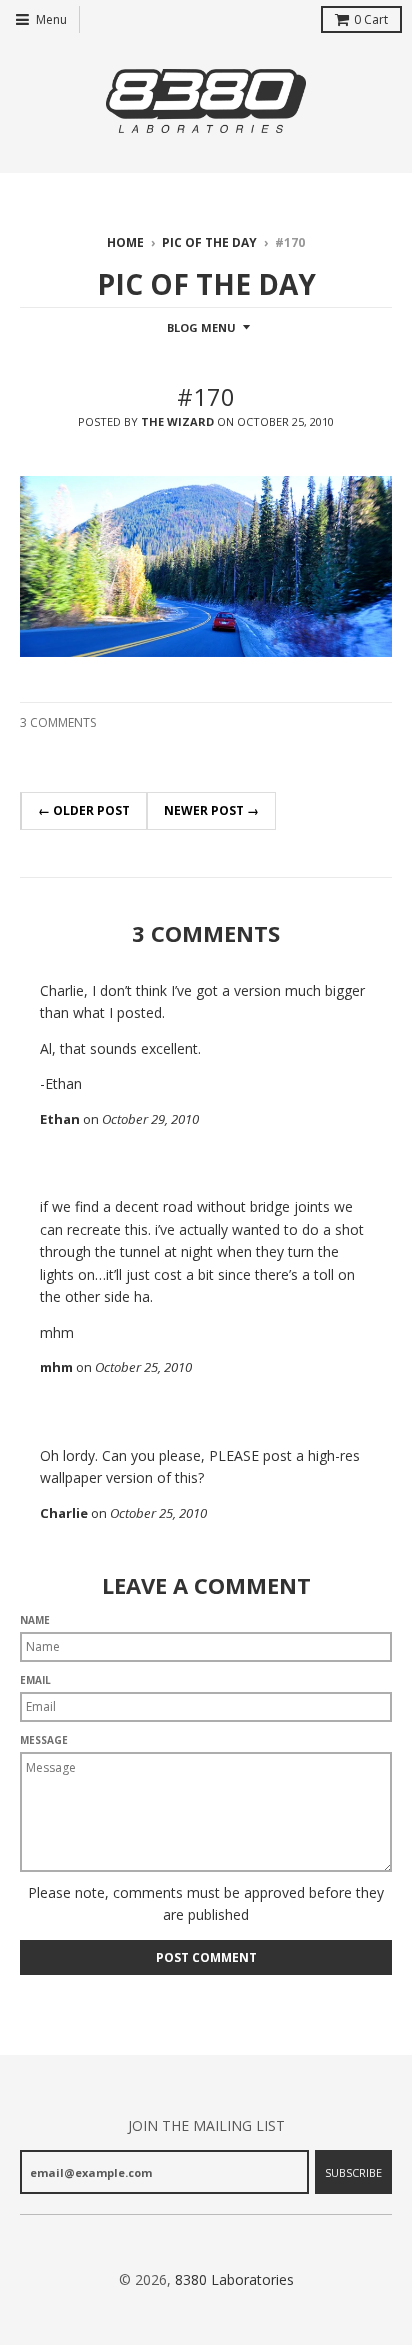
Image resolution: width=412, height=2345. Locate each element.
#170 (206, 396)
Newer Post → (211, 810)
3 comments (58, 722)
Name (35, 1620)
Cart (371, 19)
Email (35, 1680)
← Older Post (84, 810)
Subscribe (353, 2172)
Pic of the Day (209, 242)
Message (44, 1740)
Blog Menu (201, 327)
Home (125, 242)
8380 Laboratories (234, 2279)
